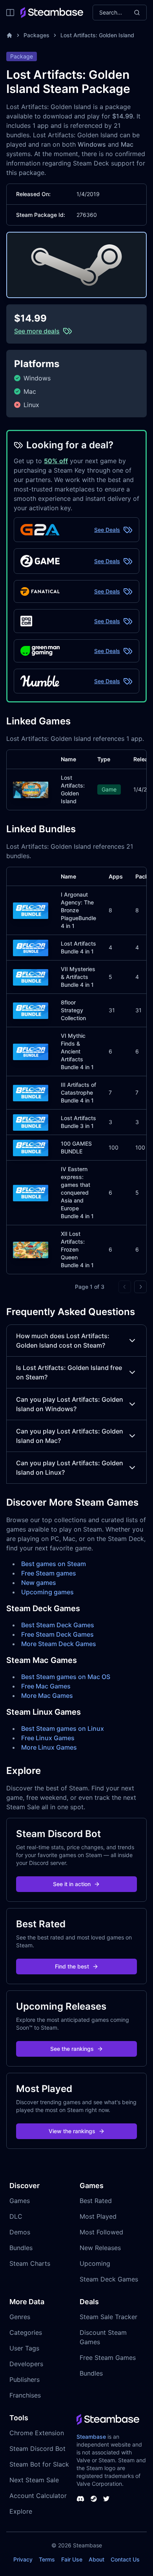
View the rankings (72, 2131)
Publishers (25, 2380)
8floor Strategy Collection (73, 1010)
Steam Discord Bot (37, 2449)
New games (39, 1583)
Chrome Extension (37, 2433)
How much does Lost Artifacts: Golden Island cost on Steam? (63, 1341)
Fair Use (72, 2559)
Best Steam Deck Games (58, 1625)
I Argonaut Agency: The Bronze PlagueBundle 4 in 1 (78, 910)
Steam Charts (30, 2263)
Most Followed (101, 2232)
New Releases (100, 2248)
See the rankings (72, 2049)
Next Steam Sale (34, 2480)
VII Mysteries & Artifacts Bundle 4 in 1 (78, 977)
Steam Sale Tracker (108, 2317)
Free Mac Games (46, 1686)
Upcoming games (47, 1592)
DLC (16, 2216)
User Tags (24, 2348)
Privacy (23, 2559)
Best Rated (96, 2201)
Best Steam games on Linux (63, 1728)
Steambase (91, 2437)
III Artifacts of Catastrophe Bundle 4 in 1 (78, 1092)
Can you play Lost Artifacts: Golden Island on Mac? (70, 1436)
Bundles (21, 2248)
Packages (36, 35)
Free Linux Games (48, 1738)
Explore (21, 2511)
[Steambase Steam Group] (94, 2499)
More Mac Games (47, 1696)
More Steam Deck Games (59, 1644)
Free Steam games (49, 1573)
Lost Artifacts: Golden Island (97, 35)
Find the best (72, 1966)
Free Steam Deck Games (57, 1634)
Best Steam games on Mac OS (66, 1677)
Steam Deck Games (109, 2279)
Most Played (98, 2216)
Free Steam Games (108, 2358)
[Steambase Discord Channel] (80, 2499)
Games (20, 2201)
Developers (26, 2364)
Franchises (25, 2395)
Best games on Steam (54, 1564)
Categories (26, 2332)
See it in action (72, 1884)
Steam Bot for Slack (39, 2464)
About (97, 2559)
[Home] (9, 35)
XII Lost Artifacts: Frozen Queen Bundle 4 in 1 (77, 1249)
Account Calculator (38, 2496)
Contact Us (125, 2559)
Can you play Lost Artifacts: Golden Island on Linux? (70, 1468)
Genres (20, 2317)
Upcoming (95, 2263)
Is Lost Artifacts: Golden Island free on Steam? (69, 1372)
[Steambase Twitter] (106, 2499)
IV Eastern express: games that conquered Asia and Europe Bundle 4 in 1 (77, 1192)
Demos (20, 2232)
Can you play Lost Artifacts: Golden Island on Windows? (70, 1404)
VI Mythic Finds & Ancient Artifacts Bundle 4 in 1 (77, 1051)
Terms (47, 2559)
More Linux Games (49, 1747)
